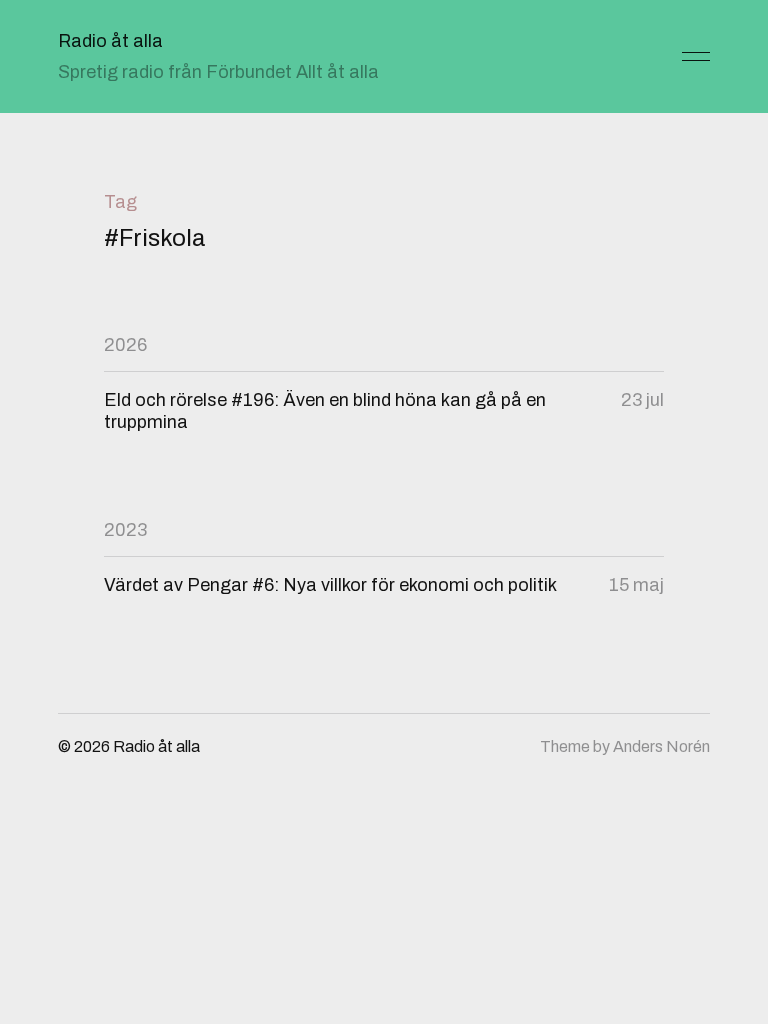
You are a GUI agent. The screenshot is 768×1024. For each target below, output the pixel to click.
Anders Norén (661, 746)
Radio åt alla (110, 41)
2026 (125, 345)
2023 (125, 530)
